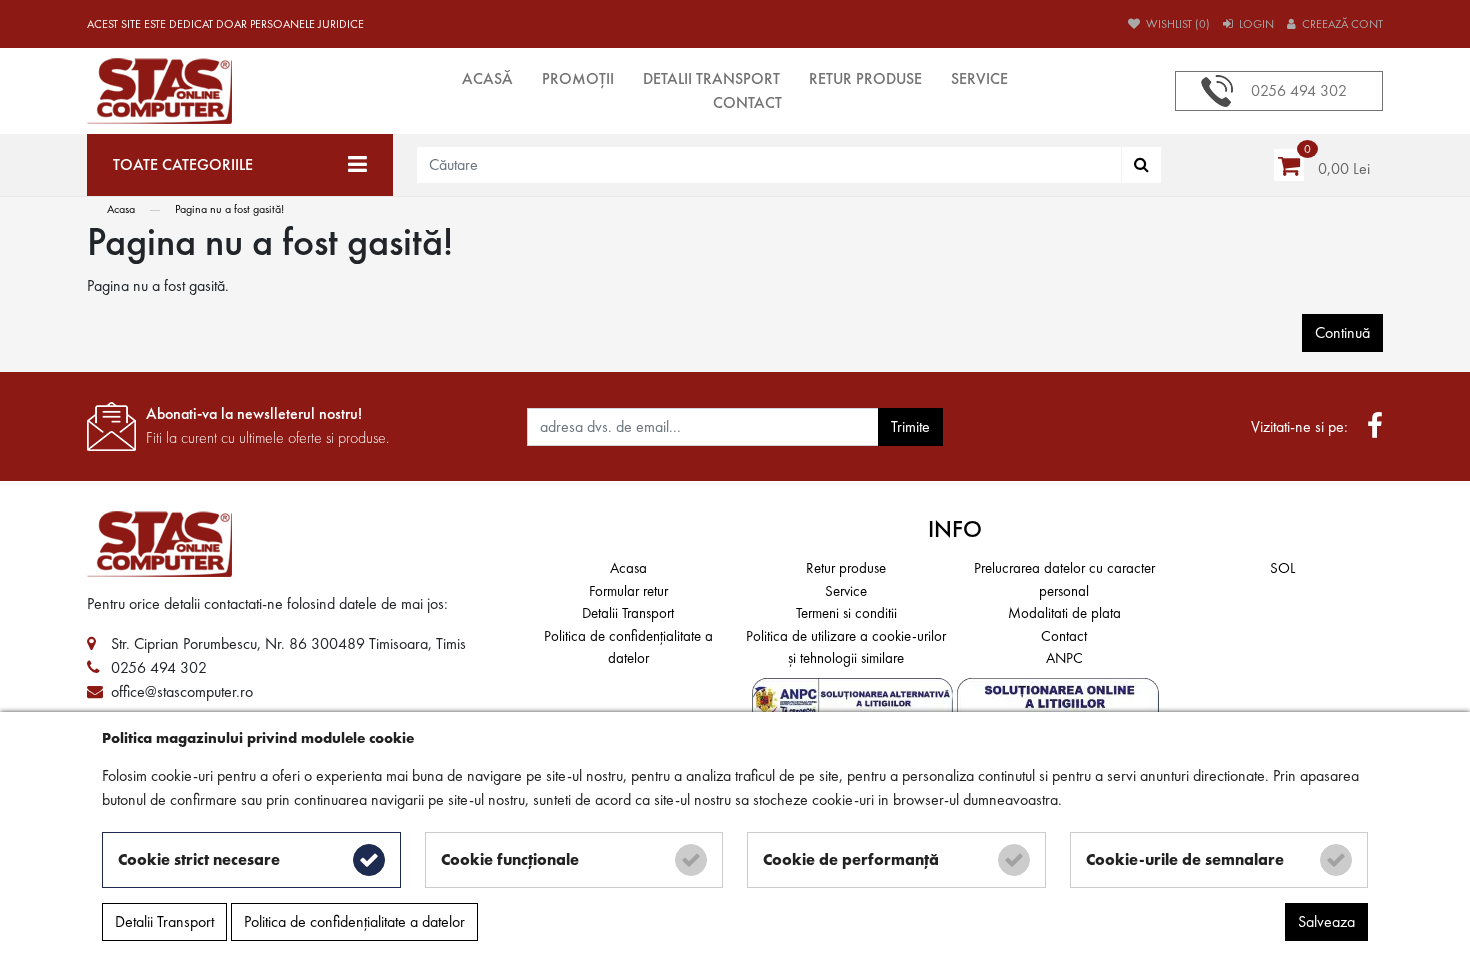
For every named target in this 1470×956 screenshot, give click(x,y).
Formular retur (628, 591)
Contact (747, 102)
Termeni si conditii (846, 613)
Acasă (487, 78)
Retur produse (865, 78)
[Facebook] (1375, 427)
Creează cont (1341, 24)
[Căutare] (1141, 165)
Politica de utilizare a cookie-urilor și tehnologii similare (846, 647)
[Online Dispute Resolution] (1058, 700)
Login (1255, 24)
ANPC (1064, 658)
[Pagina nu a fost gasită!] (240, 91)
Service (979, 78)
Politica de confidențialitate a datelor (628, 647)
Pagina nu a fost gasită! (229, 209)
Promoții (578, 78)
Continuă (1342, 332)
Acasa (121, 209)
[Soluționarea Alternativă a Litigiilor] (854, 700)
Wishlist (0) (1176, 24)
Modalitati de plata (1064, 613)
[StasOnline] (295, 544)
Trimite (910, 426)
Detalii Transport (711, 78)
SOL (1282, 568)
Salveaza (1326, 921)
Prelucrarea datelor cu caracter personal (1064, 579)
